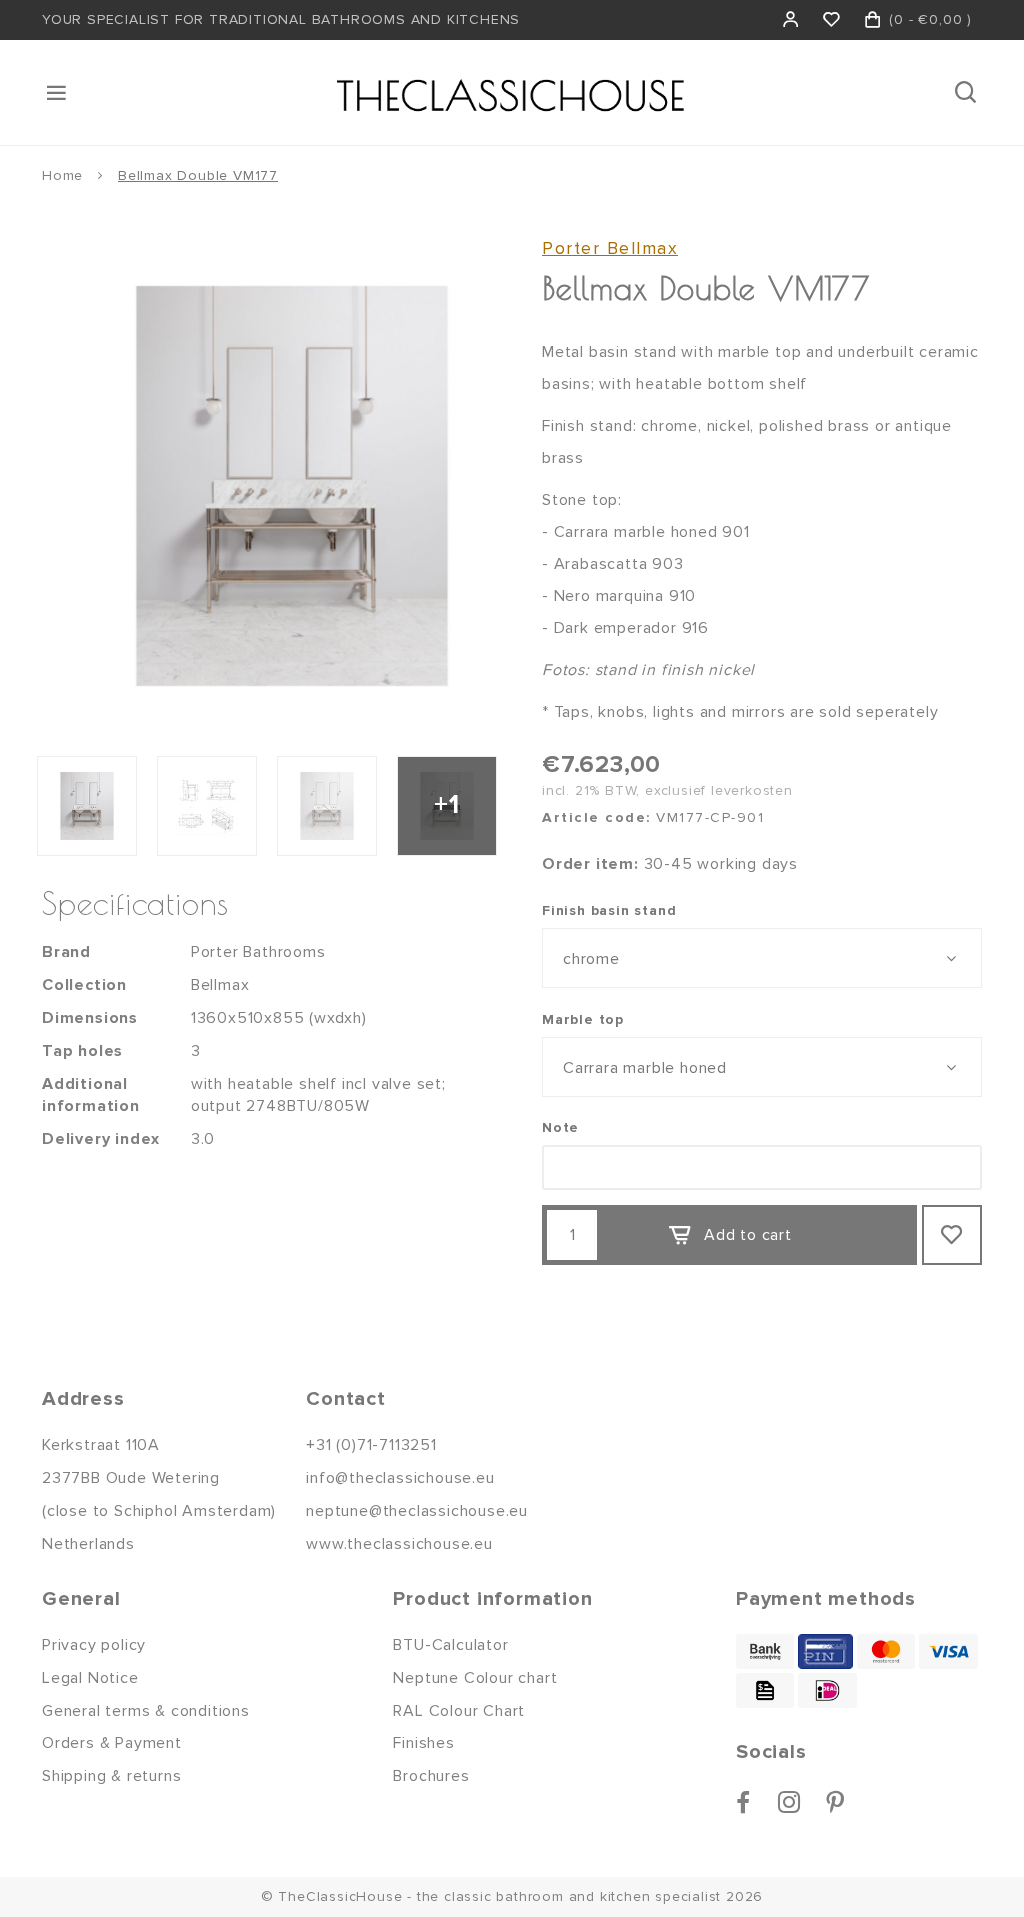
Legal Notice (90, 1678)
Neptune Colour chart (475, 1678)
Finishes (423, 1743)
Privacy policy (94, 1645)
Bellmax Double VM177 (198, 175)
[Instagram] (789, 1802)
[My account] (791, 20)
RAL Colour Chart (459, 1711)
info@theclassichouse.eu (400, 1478)
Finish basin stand (609, 910)
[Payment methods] (765, 1651)
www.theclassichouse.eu (399, 1544)
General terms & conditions (146, 1711)
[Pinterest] (835, 1802)
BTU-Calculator (450, 1645)
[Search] (967, 93)
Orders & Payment (112, 1743)
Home (62, 175)
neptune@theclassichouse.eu (417, 1511)
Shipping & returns (111, 1776)
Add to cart (748, 1235)
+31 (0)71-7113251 (371, 1445)
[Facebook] (743, 1802)
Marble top (583, 1019)
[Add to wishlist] (952, 1235)
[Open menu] (58, 93)
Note (560, 1127)
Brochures (431, 1776)
